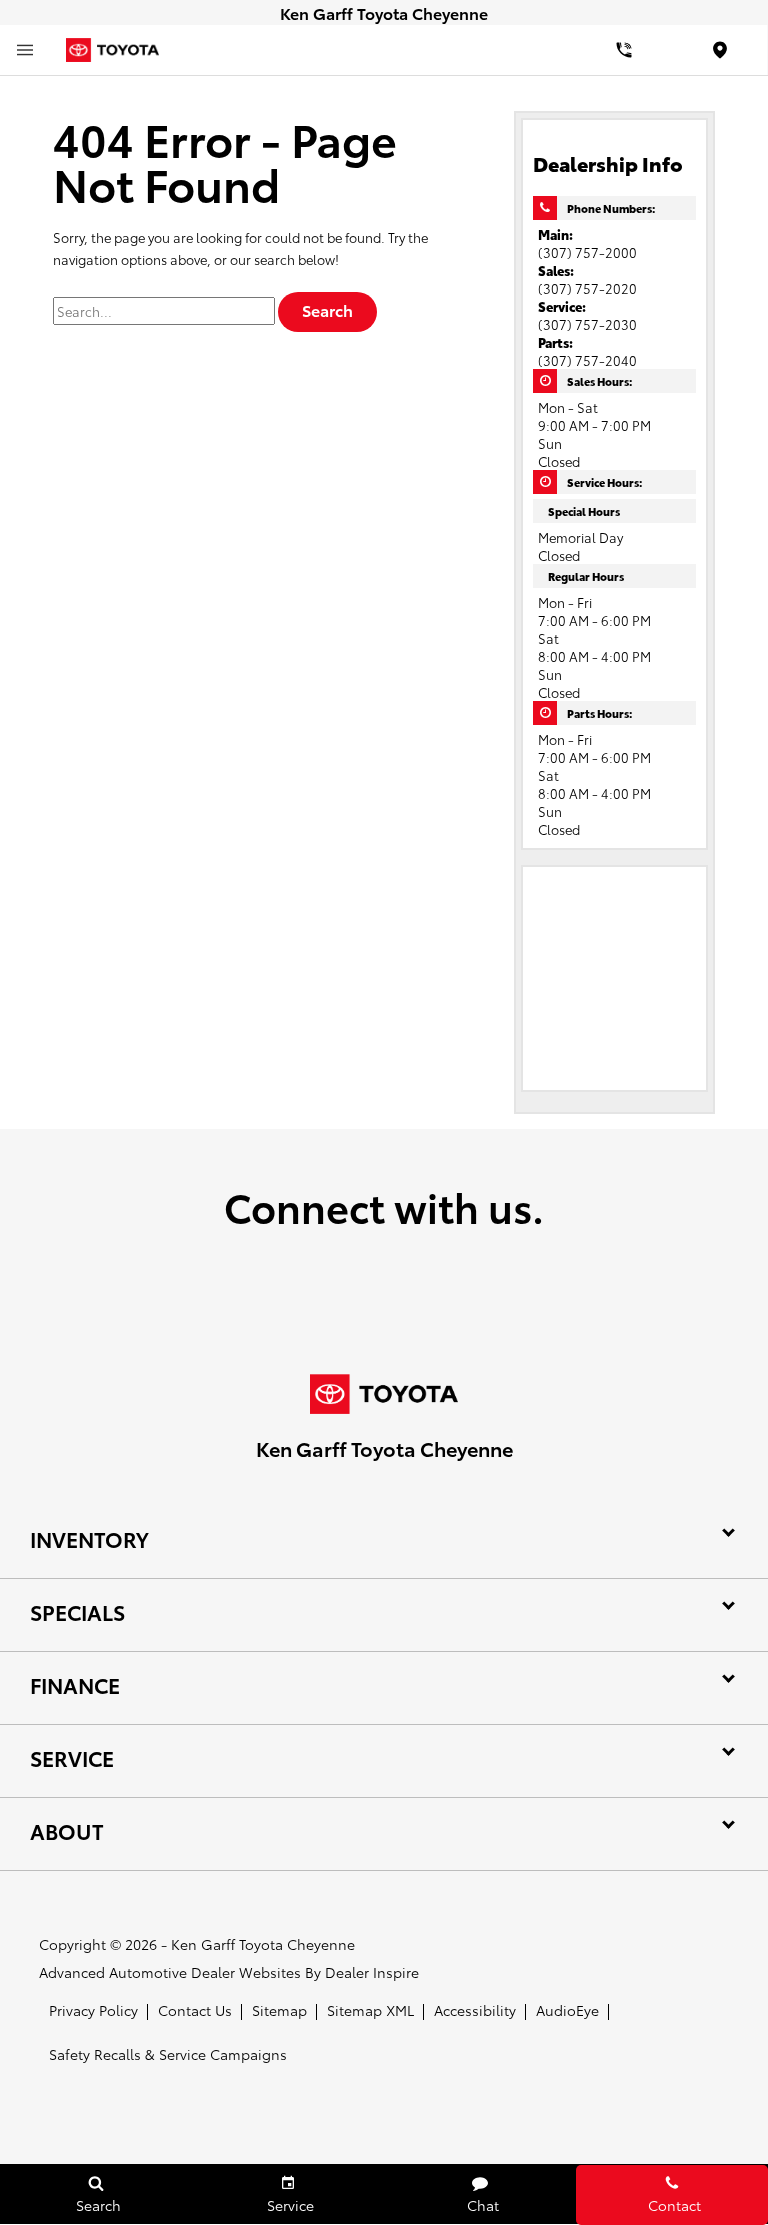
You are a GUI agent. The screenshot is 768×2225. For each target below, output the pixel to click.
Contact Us (195, 2010)
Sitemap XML (370, 2010)
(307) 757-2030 (587, 324)
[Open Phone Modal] (624, 50)
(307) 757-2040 (587, 360)
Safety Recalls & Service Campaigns (168, 2054)
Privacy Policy (93, 2010)
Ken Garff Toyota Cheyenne (263, 1944)
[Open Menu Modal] (25, 50)
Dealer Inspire (372, 1972)
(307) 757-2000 (587, 252)
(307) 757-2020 (587, 288)
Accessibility (475, 2010)
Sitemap (279, 2010)
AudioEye (567, 2010)
